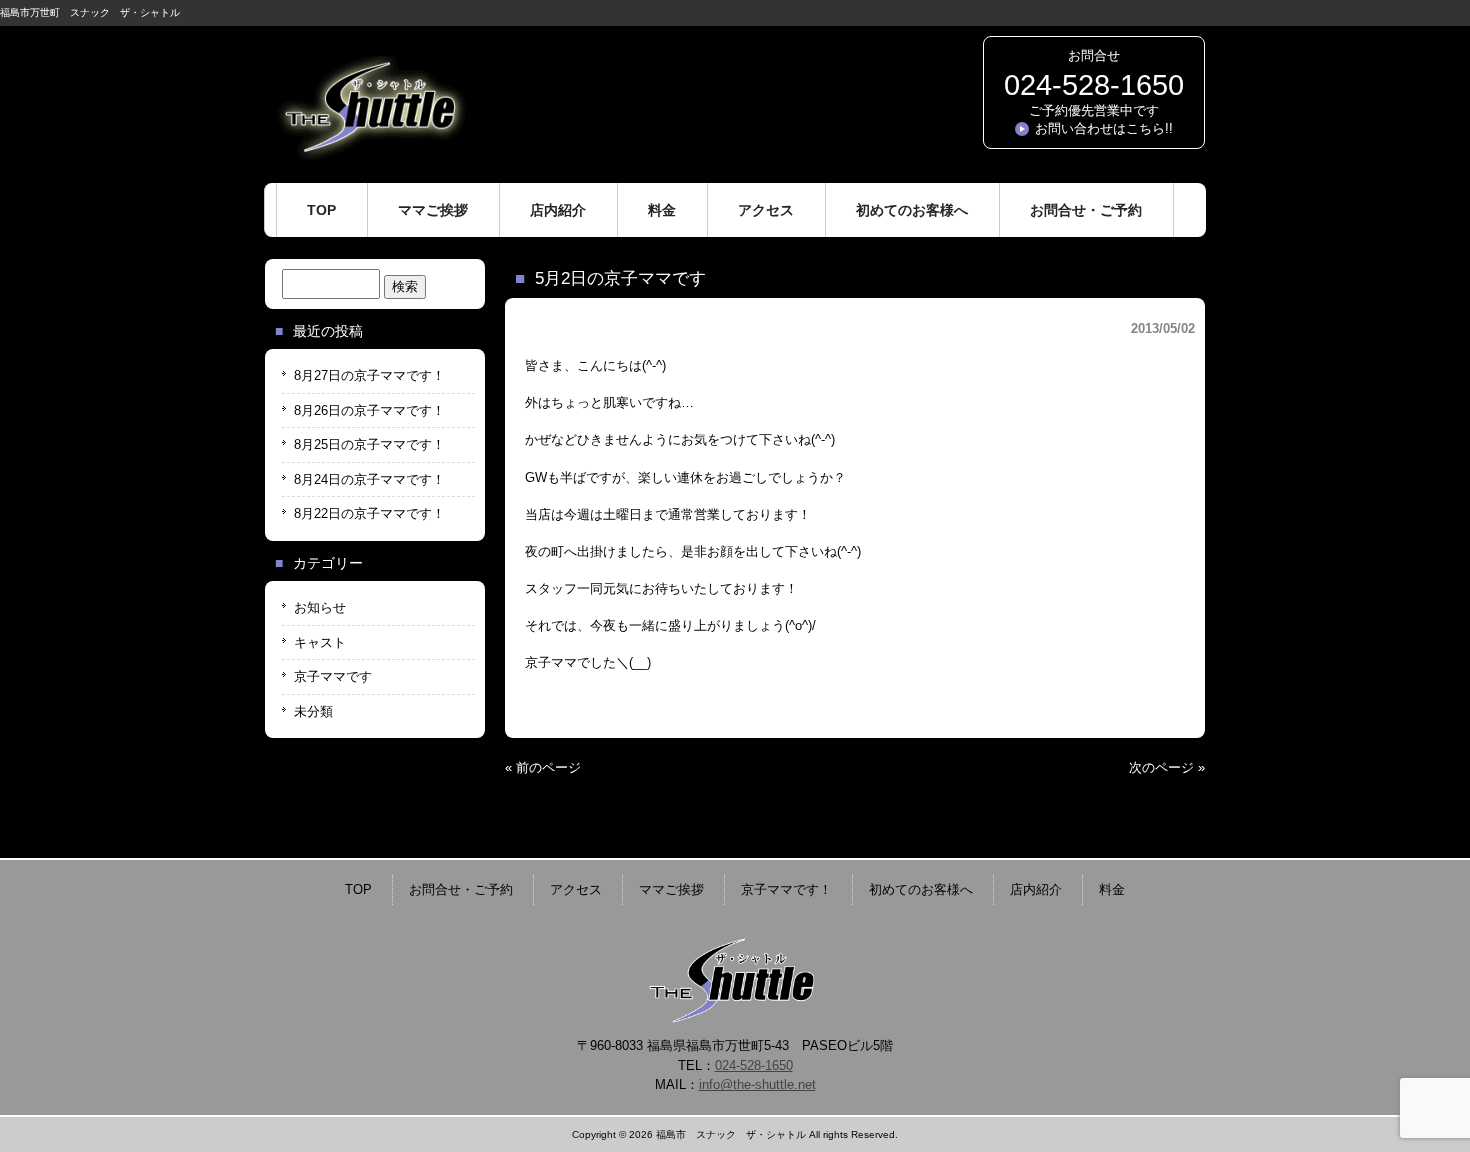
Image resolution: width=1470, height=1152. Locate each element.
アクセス (576, 889)
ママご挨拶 (671, 889)
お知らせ (320, 607)
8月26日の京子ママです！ (369, 410)
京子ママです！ (786, 889)
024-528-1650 (1094, 85)
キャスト (320, 642)
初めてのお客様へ (921, 889)
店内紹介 (1036, 889)
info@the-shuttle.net (757, 1084)
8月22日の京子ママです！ (369, 513)
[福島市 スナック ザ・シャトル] (370, 152)
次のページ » (1167, 767)
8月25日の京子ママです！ (369, 444)
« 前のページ (543, 767)
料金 (1112, 889)
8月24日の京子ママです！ (369, 479)
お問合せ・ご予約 (461, 889)
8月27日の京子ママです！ (369, 375)
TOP (358, 889)
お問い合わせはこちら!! (1104, 128)
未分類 (313, 711)
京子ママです (333, 676)
